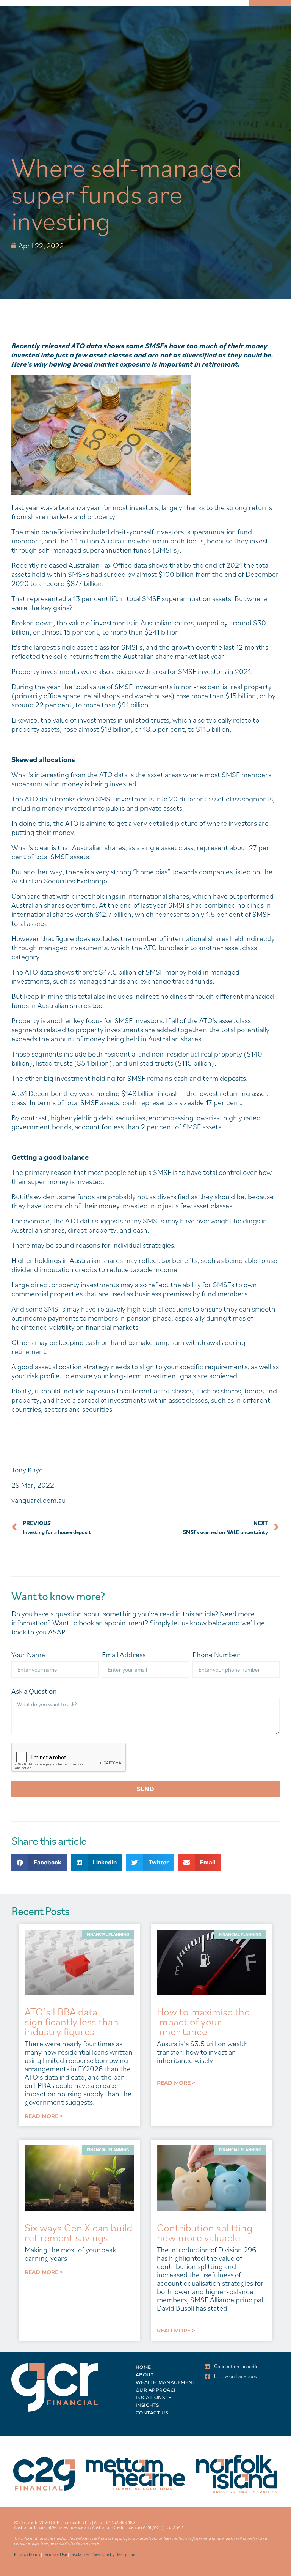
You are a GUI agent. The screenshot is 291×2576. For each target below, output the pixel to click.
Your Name (28, 1655)
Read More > (44, 2116)
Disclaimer (80, 2554)
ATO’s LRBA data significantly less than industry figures (72, 2021)
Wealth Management (166, 2382)
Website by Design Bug (115, 2554)
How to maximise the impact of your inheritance (203, 2021)
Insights (147, 2405)
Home (143, 2367)
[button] (39, 1862)
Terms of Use (55, 2554)
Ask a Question (34, 1691)
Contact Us (152, 2413)
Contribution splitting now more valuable (205, 2232)
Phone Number (216, 1655)
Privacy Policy (27, 2554)
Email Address (124, 1655)
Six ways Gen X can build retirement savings (78, 2232)
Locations (150, 2397)
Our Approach (157, 2390)
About (145, 2375)
